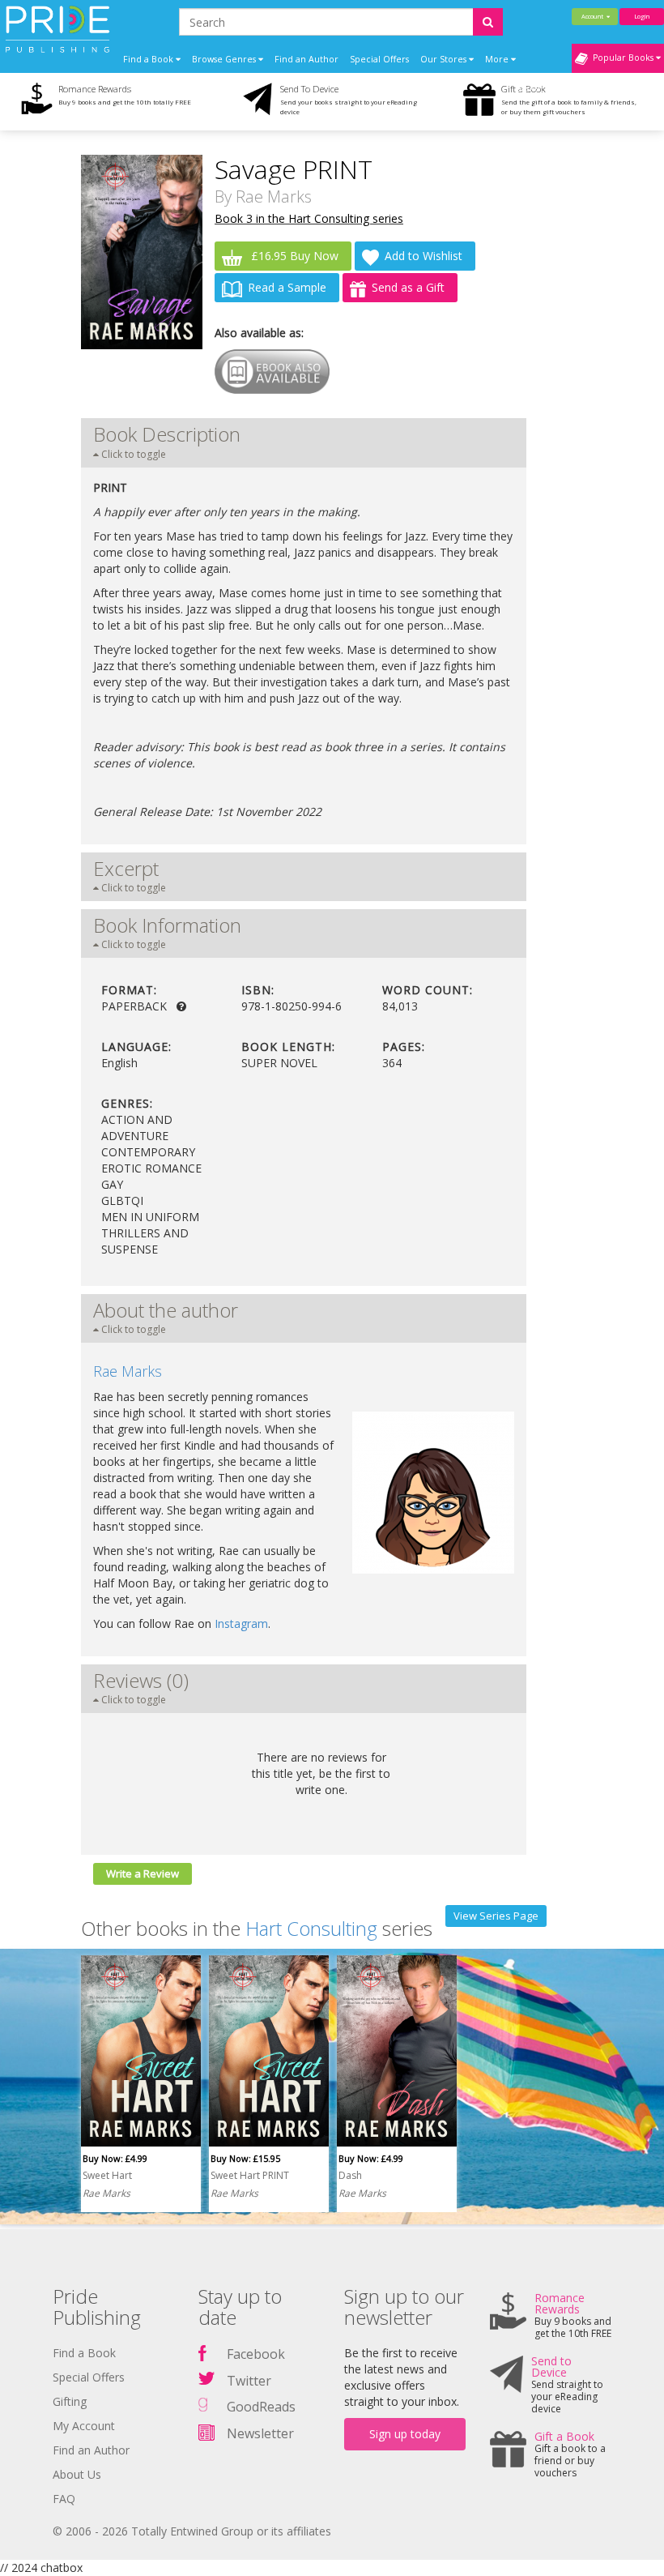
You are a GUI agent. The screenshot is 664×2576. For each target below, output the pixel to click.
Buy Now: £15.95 (245, 2158)
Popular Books (622, 58)
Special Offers (379, 59)
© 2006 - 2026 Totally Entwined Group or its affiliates (192, 2531)
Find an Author (306, 59)
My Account (84, 2426)
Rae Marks (274, 197)
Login (642, 16)
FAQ (64, 2499)
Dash (350, 2175)
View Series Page (496, 1916)
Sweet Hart (107, 2175)
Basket (531, 88)
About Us (77, 2474)
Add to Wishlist (424, 256)
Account (594, 16)
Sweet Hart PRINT (250, 2175)
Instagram (241, 1623)
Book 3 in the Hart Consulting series (309, 218)
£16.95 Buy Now (293, 256)
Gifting (70, 2401)
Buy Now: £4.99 (115, 2158)
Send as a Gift (408, 287)
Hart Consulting (311, 1928)
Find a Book (84, 2353)
